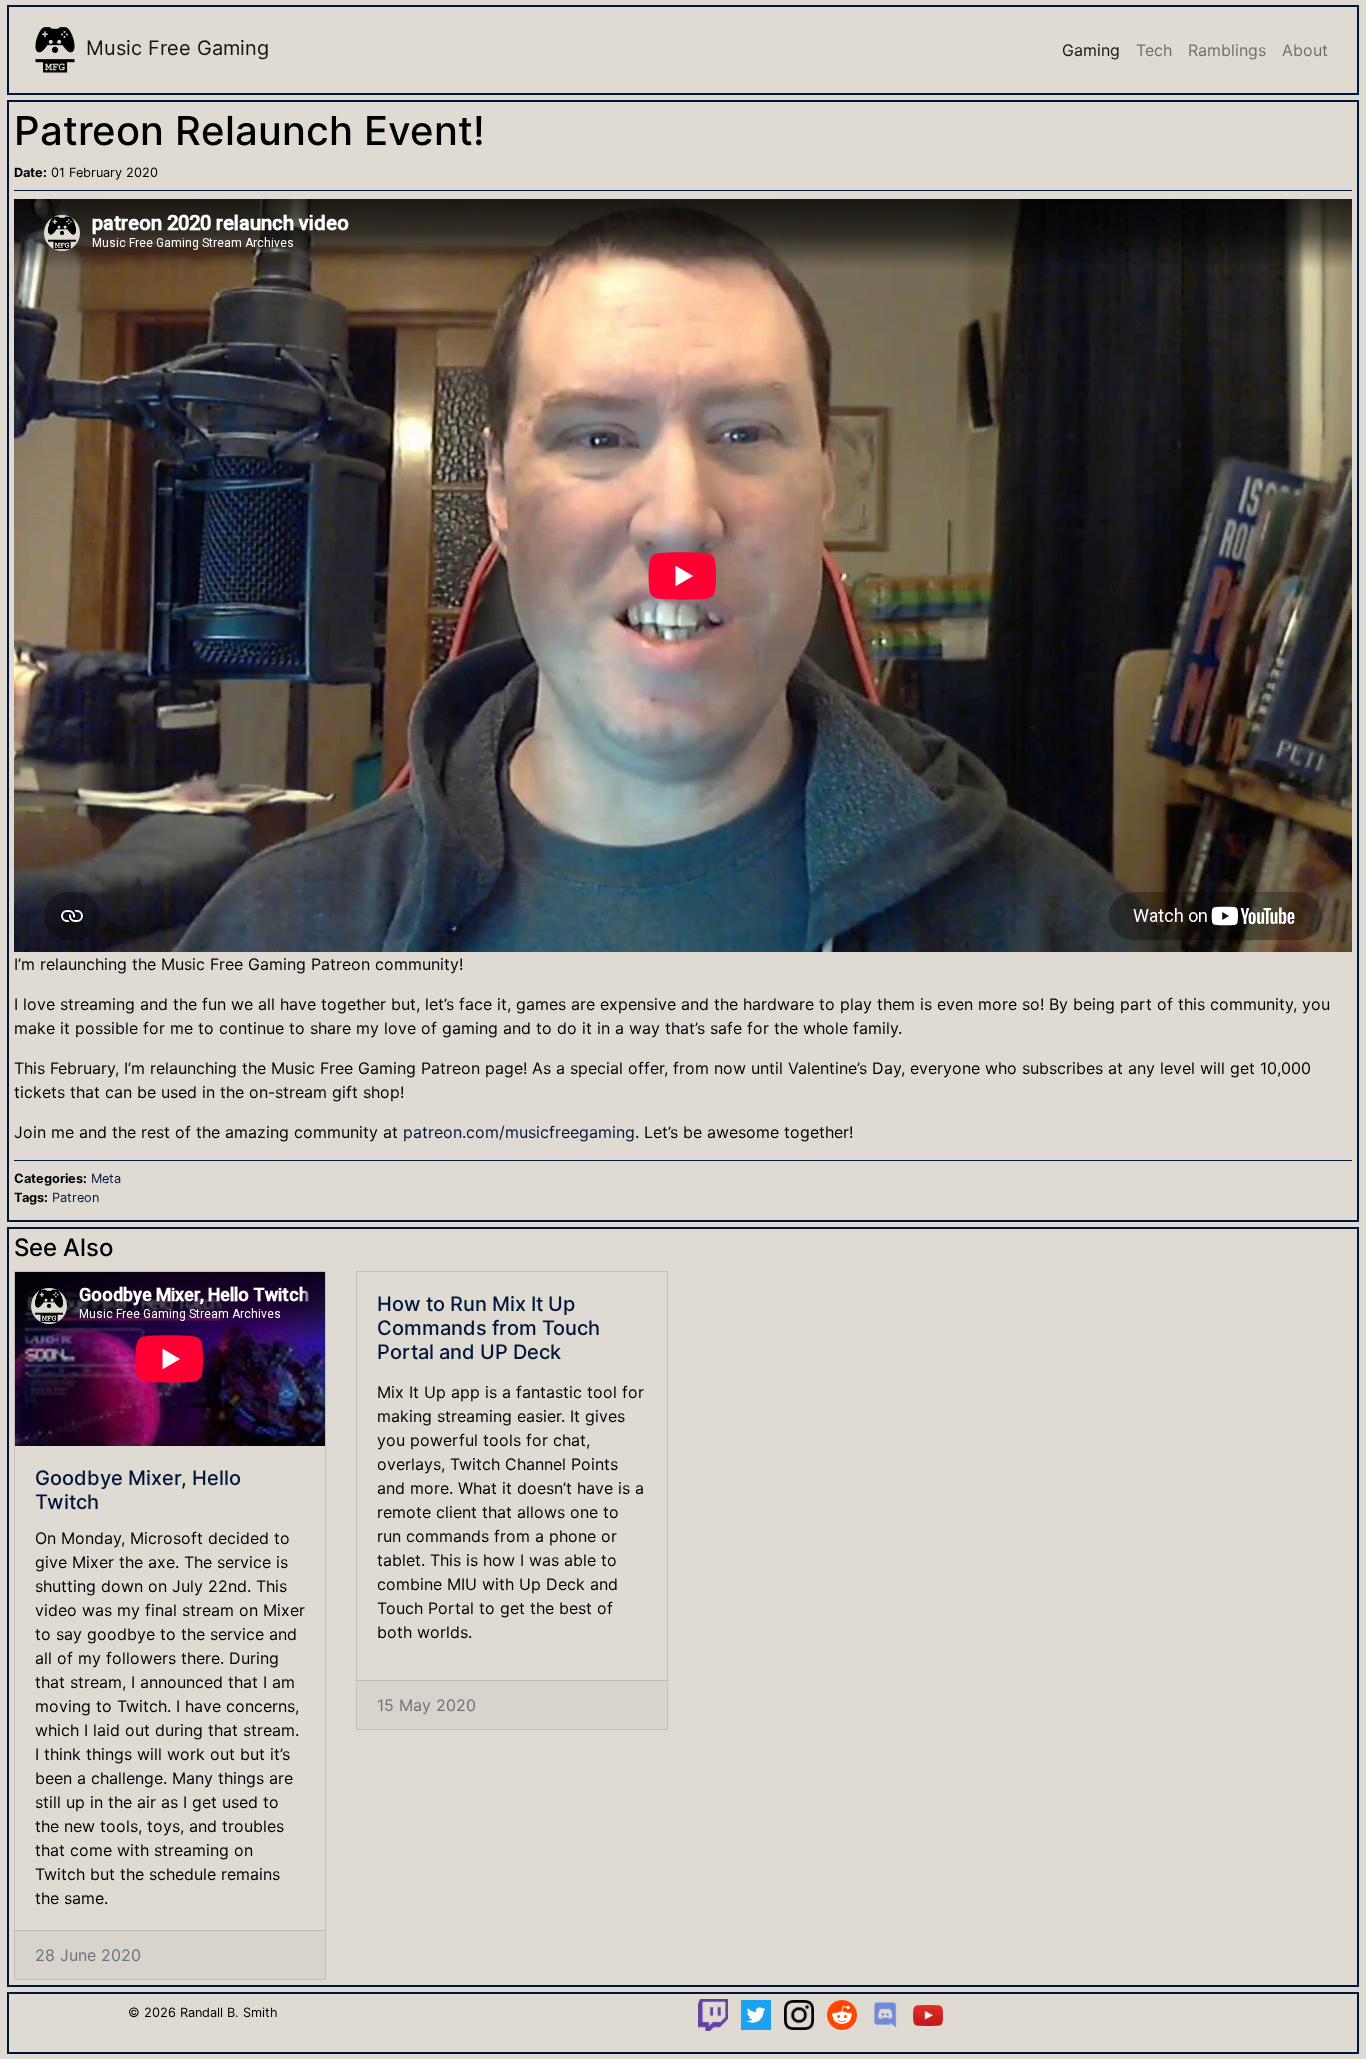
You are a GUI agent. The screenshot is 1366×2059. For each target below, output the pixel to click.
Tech (1154, 50)
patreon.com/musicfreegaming (519, 1132)
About (1305, 50)
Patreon (75, 1197)
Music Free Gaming (174, 48)
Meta (106, 1178)
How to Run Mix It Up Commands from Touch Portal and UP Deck (488, 1328)
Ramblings (1227, 50)
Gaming (1091, 50)
